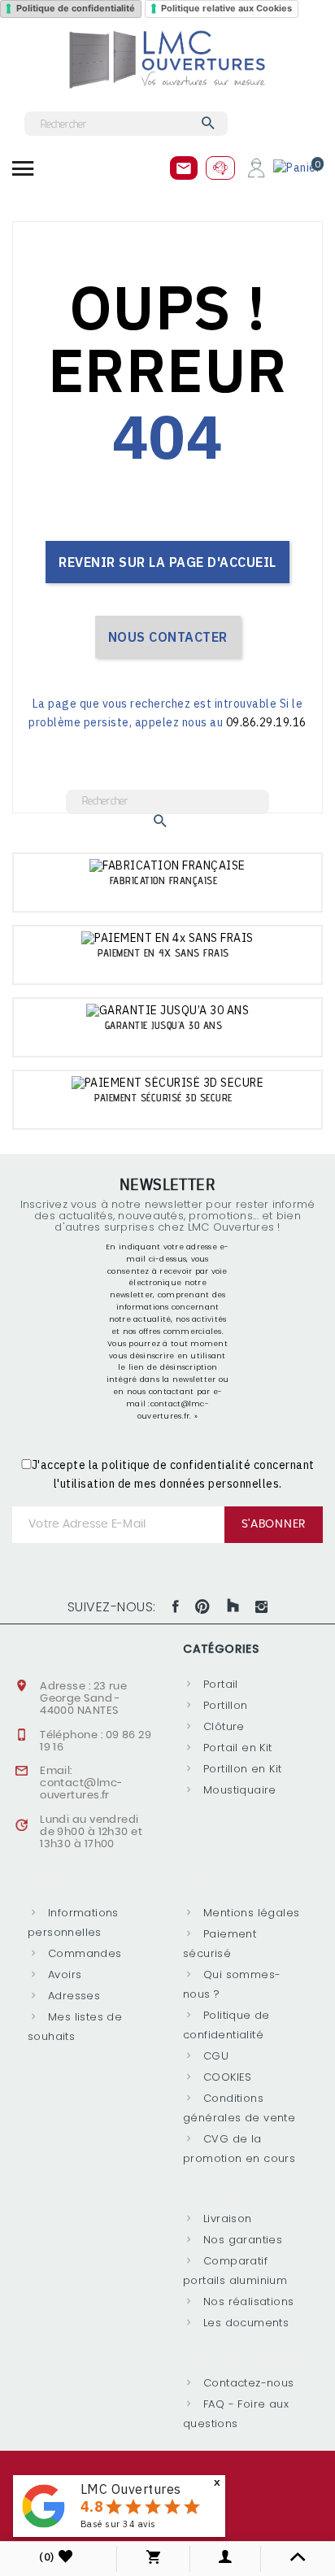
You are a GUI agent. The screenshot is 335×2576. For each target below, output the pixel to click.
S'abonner (274, 1524)
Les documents (246, 2323)
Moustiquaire (240, 1790)
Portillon (226, 1705)
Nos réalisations (248, 2301)
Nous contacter (168, 637)
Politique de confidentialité (76, 8)
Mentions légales (251, 1913)
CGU (216, 2056)
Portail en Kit (237, 1748)
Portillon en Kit (242, 1769)
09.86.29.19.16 (266, 722)
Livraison (228, 2219)
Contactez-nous (248, 2383)
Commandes (85, 1953)
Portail (221, 1684)
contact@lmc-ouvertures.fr (81, 1789)
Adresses (74, 1996)
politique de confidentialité (176, 1465)
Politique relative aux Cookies (226, 8)
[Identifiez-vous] (256, 167)
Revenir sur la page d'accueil (167, 562)
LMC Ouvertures (131, 2489)
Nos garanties (243, 2240)
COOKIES (228, 2077)
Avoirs (65, 1974)
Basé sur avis (118, 2524)
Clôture (224, 1726)
